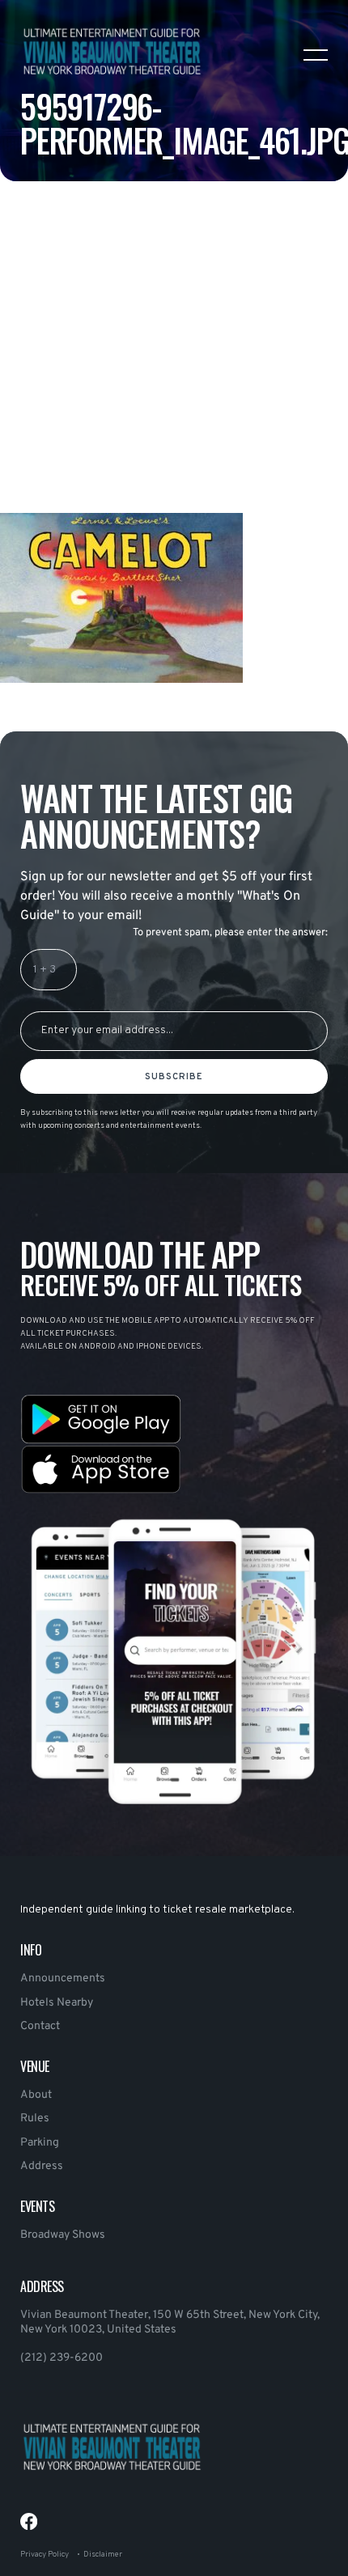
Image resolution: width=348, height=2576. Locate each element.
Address (42, 2166)
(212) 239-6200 (62, 2358)
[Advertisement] (174, 388)
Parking (40, 2143)
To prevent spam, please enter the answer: (230, 933)
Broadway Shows (63, 2235)
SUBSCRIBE (174, 1077)
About (36, 2095)
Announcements (63, 1979)
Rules (35, 2118)
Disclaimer (103, 2555)
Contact (40, 2026)
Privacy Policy (45, 2555)
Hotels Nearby (57, 2003)
